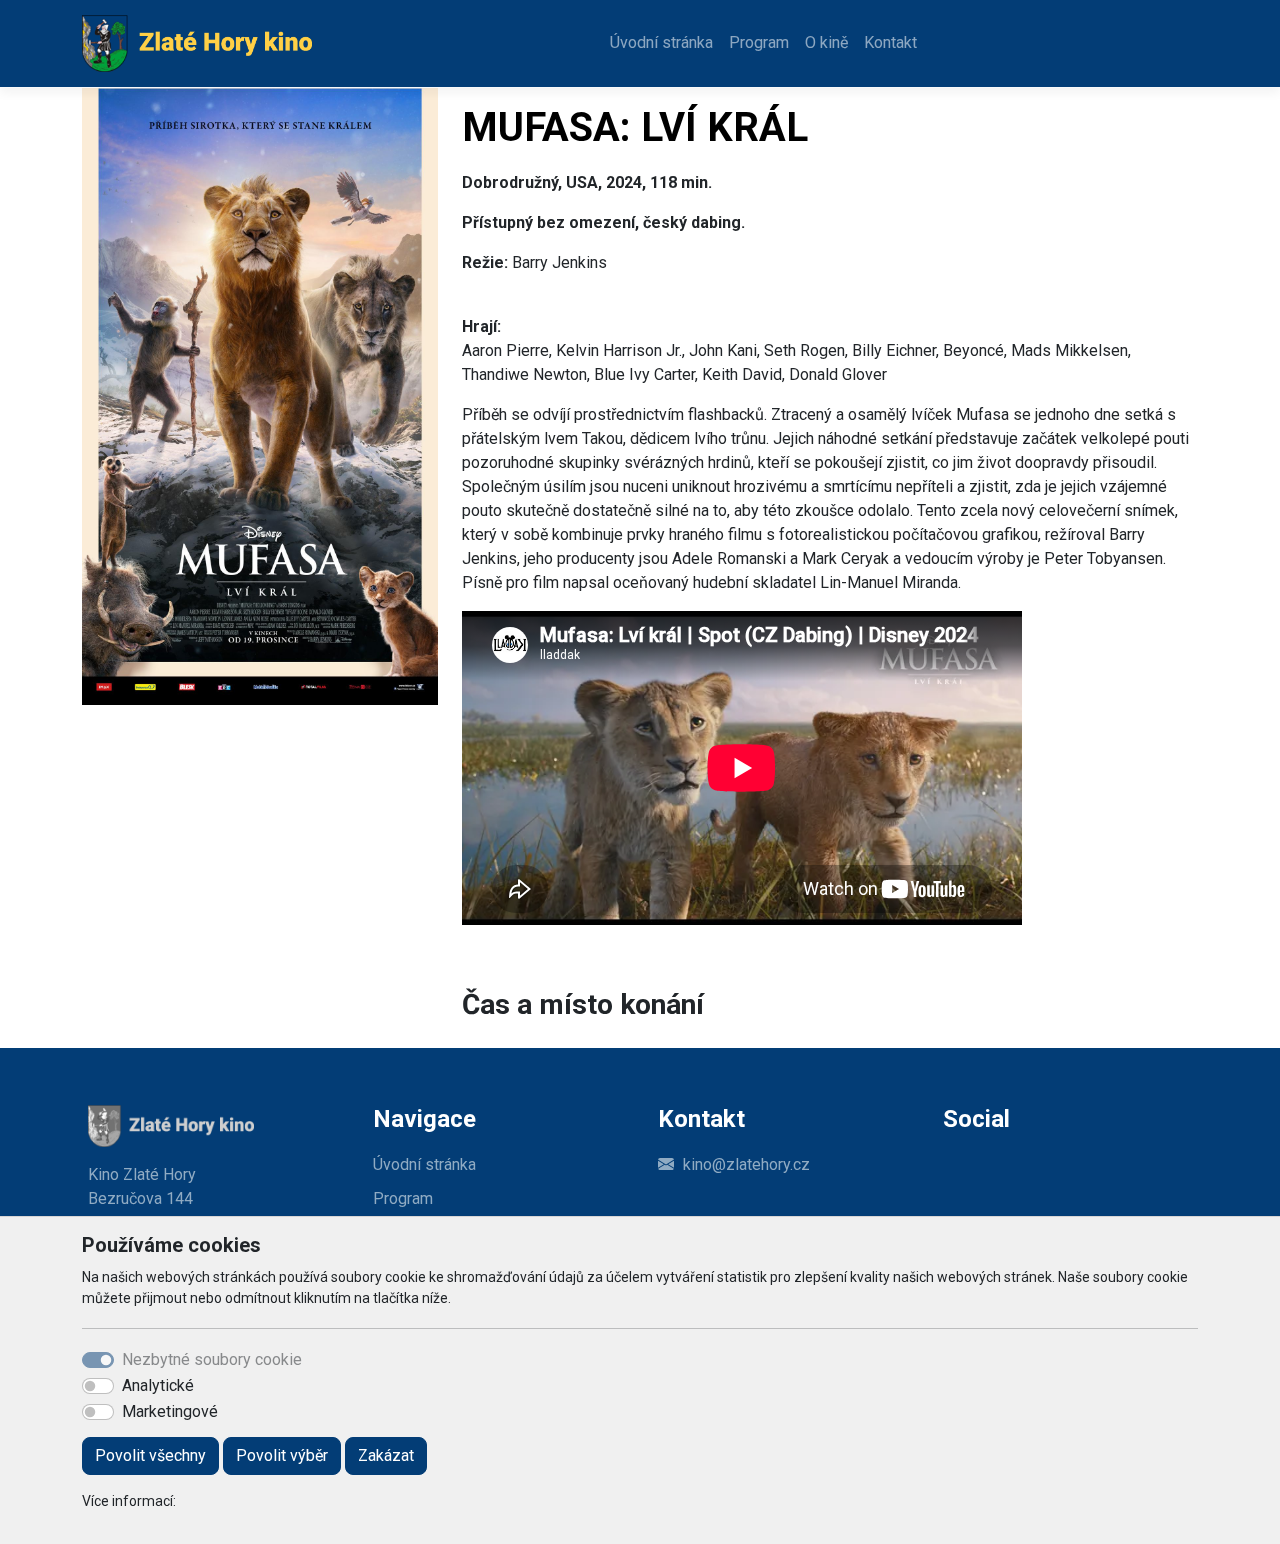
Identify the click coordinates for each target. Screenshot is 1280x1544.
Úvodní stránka (661, 42)
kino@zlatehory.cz (746, 1164)
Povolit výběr (282, 1455)
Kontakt (890, 42)
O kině (826, 42)
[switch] (98, 1386)
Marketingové (170, 1411)
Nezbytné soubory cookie (212, 1359)
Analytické (158, 1385)
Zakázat (386, 1455)
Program (759, 42)
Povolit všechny (150, 1455)
